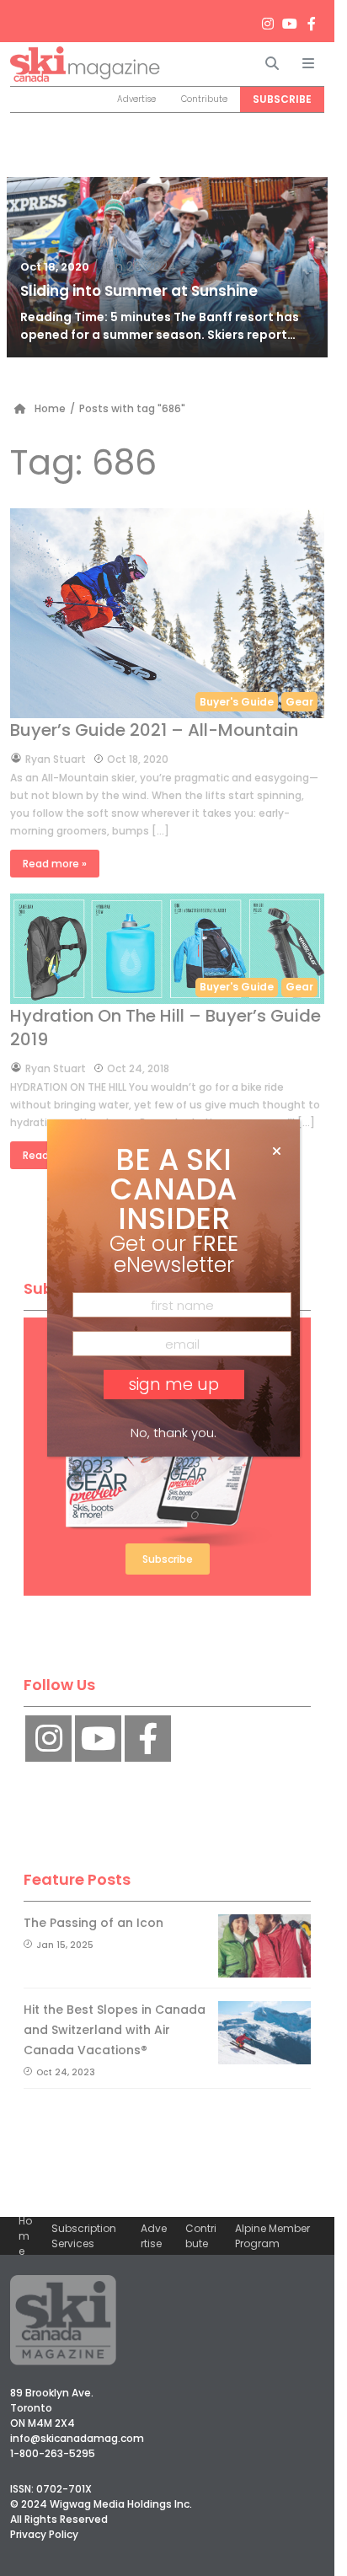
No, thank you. (173, 1433)
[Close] (277, 1151)
